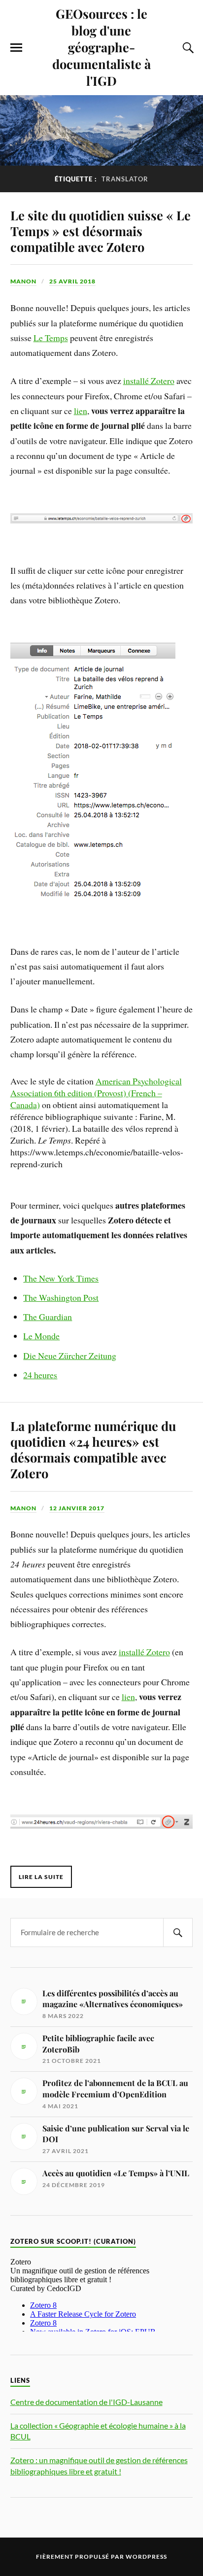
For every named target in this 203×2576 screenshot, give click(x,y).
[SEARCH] (178, 1932)
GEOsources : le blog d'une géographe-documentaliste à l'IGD (101, 47)
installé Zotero (149, 381)
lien (81, 411)
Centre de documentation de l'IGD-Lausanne (86, 2402)
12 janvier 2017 (77, 1508)
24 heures (40, 1375)
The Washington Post (61, 1297)
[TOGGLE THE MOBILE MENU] (16, 48)
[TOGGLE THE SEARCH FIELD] (187, 48)
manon (23, 281)
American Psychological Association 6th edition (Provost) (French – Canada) (96, 1093)
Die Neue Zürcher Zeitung (70, 1356)
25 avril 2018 (72, 281)
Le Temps (51, 338)
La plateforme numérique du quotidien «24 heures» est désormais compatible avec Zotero (93, 1449)
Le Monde (41, 1336)
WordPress (146, 2557)
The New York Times (61, 1278)
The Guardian (48, 1317)
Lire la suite (41, 1877)
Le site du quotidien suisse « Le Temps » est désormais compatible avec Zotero (101, 231)
